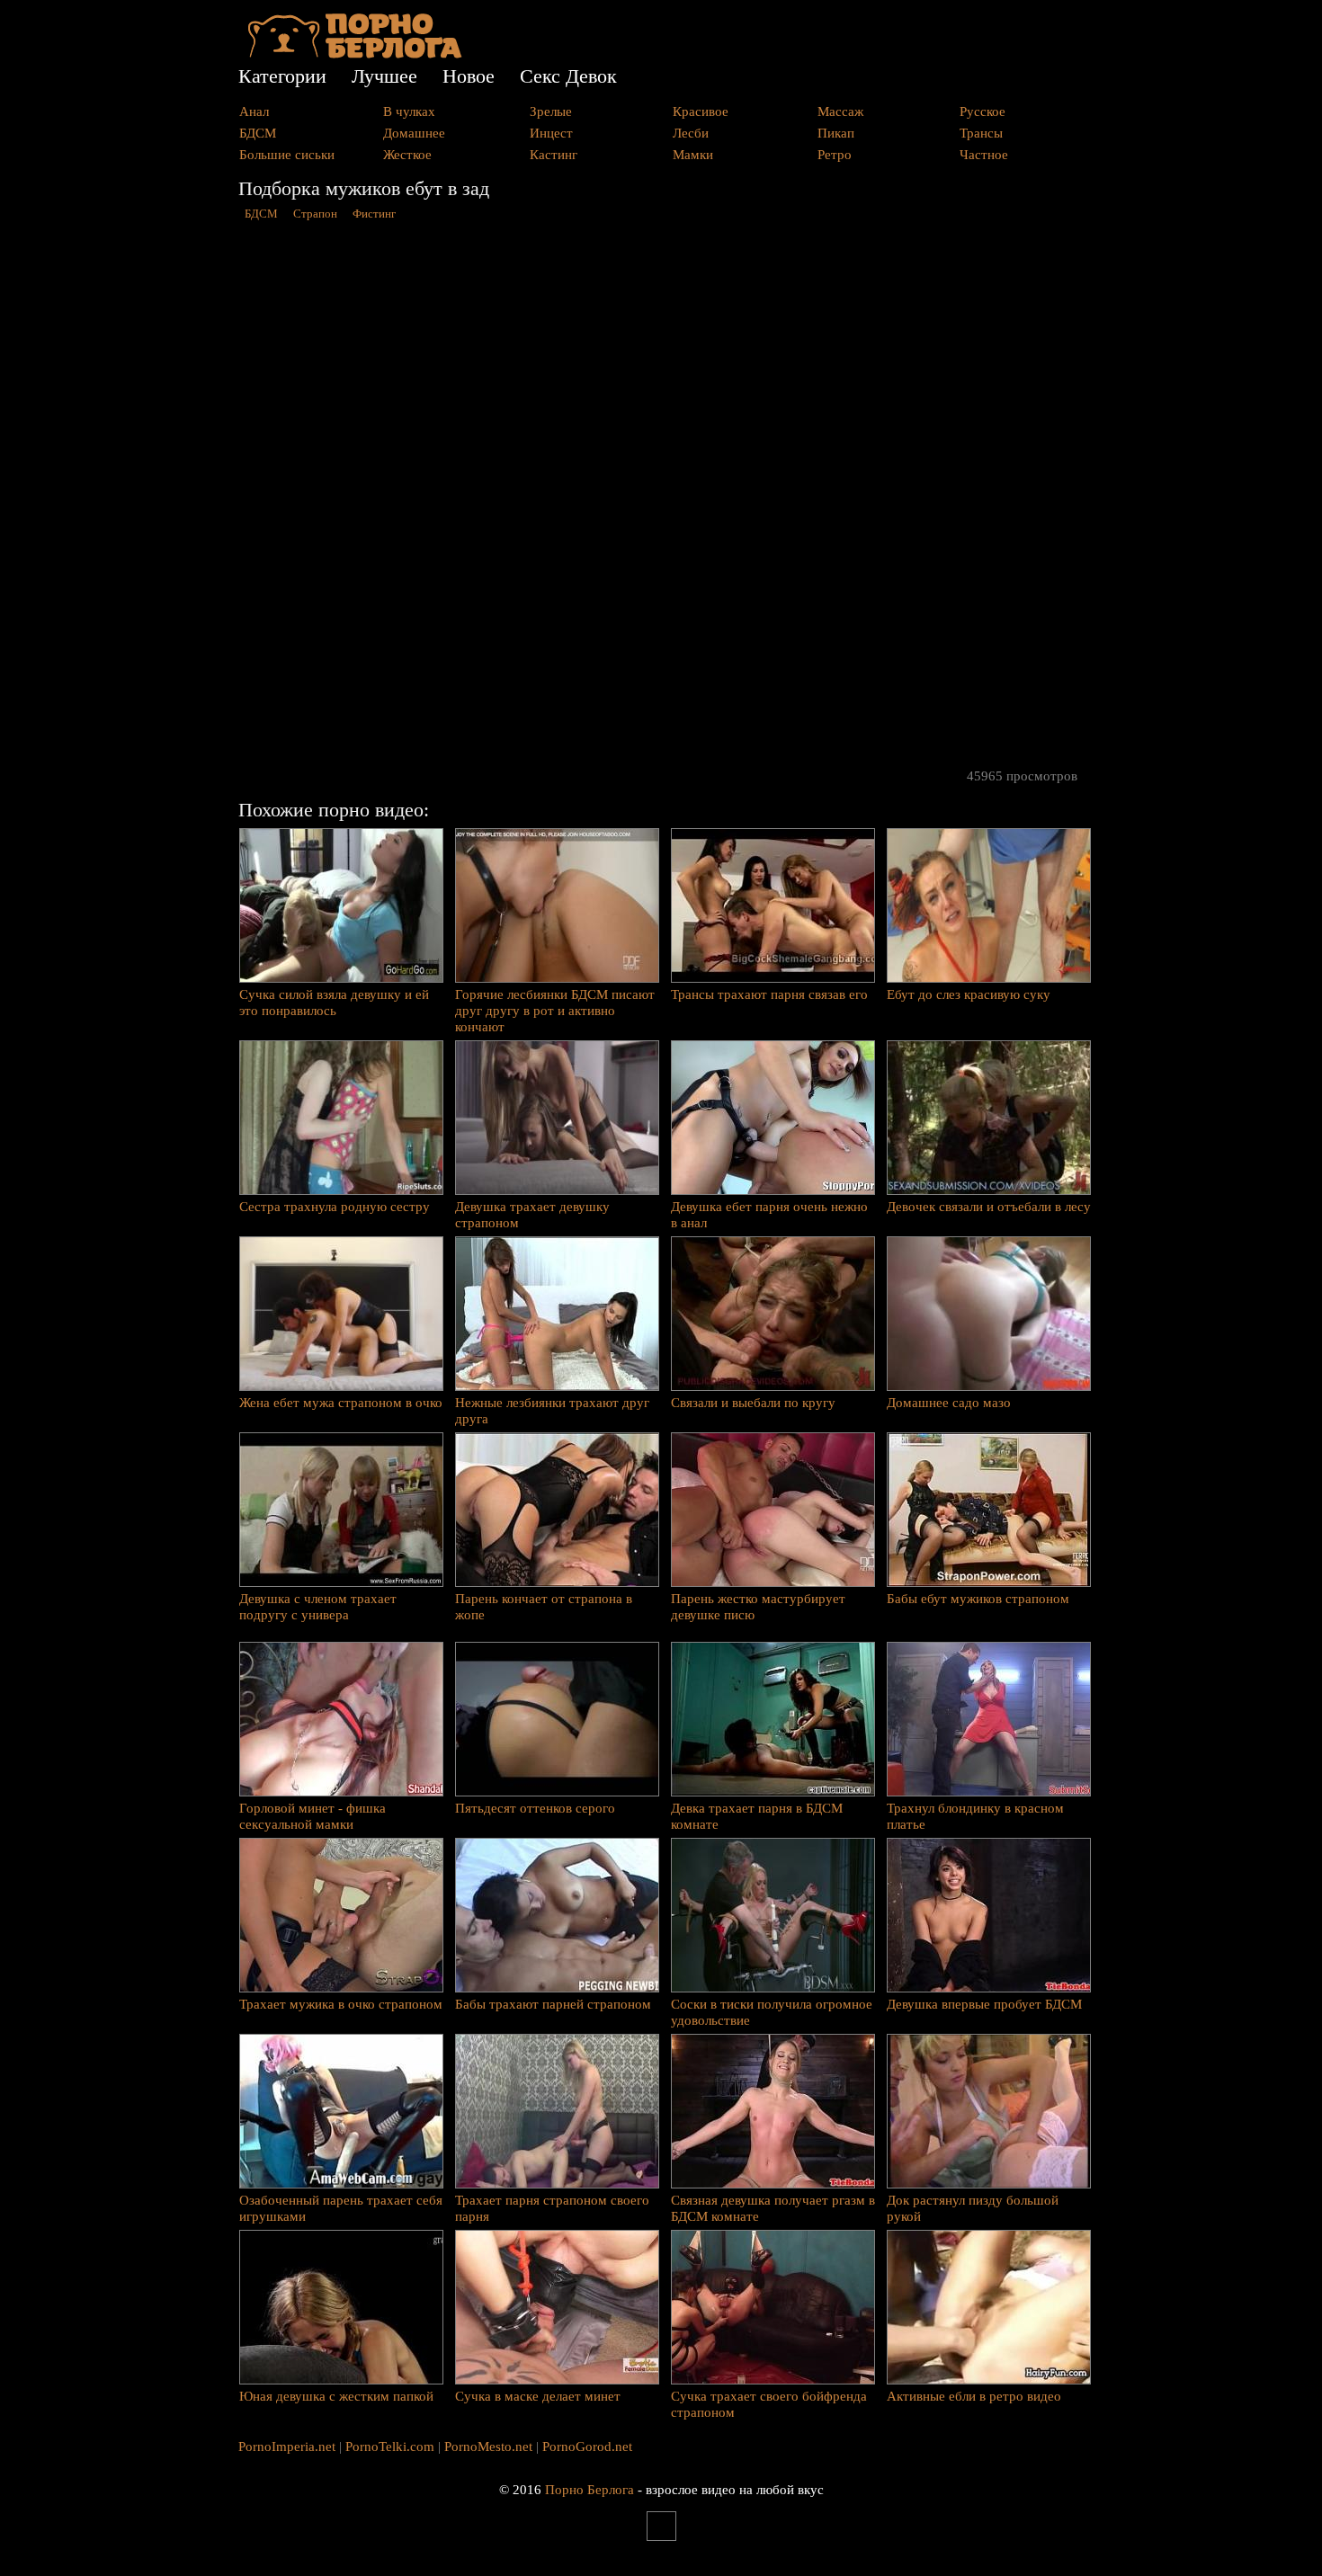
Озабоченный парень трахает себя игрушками (341, 2208)
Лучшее (384, 76)
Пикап (836, 133)
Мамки (693, 155)
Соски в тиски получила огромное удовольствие (772, 2012)
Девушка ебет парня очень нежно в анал (769, 1215)
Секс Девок (568, 76)
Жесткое (407, 155)
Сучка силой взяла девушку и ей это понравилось (334, 1003)
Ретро (835, 155)
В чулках (409, 111)
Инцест (551, 133)
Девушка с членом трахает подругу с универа (318, 1607)
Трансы (981, 133)
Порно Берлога (590, 2490)
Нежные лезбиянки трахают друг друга (552, 1411)
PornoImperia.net (287, 2447)
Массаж (840, 111)
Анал (254, 111)
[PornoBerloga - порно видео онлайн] (355, 54)
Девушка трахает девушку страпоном (532, 1215)
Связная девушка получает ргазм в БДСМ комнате (773, 2208)
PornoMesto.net (488, 2447)
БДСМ (258, 133)
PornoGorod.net (587, 2447)
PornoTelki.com (390, 2447)
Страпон (315, 214)
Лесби (691, 133)
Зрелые (551, 111)
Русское (983, 111)
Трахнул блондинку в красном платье (975, 1816)
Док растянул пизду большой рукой (973, 2208)
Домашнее (414, 133)
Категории (282, 76)
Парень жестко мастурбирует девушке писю (758, 1607)
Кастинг (554, 155)
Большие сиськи (287, 155)
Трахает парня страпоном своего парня (552, 2208)
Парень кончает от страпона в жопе (544, 1607)
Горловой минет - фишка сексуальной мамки (313, 1816)
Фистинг (374, 214)
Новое (469, 76)
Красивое (701, 111)
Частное (984, 155)
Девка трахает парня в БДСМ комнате (757, 1816)
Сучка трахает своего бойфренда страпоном (769, 2404)
